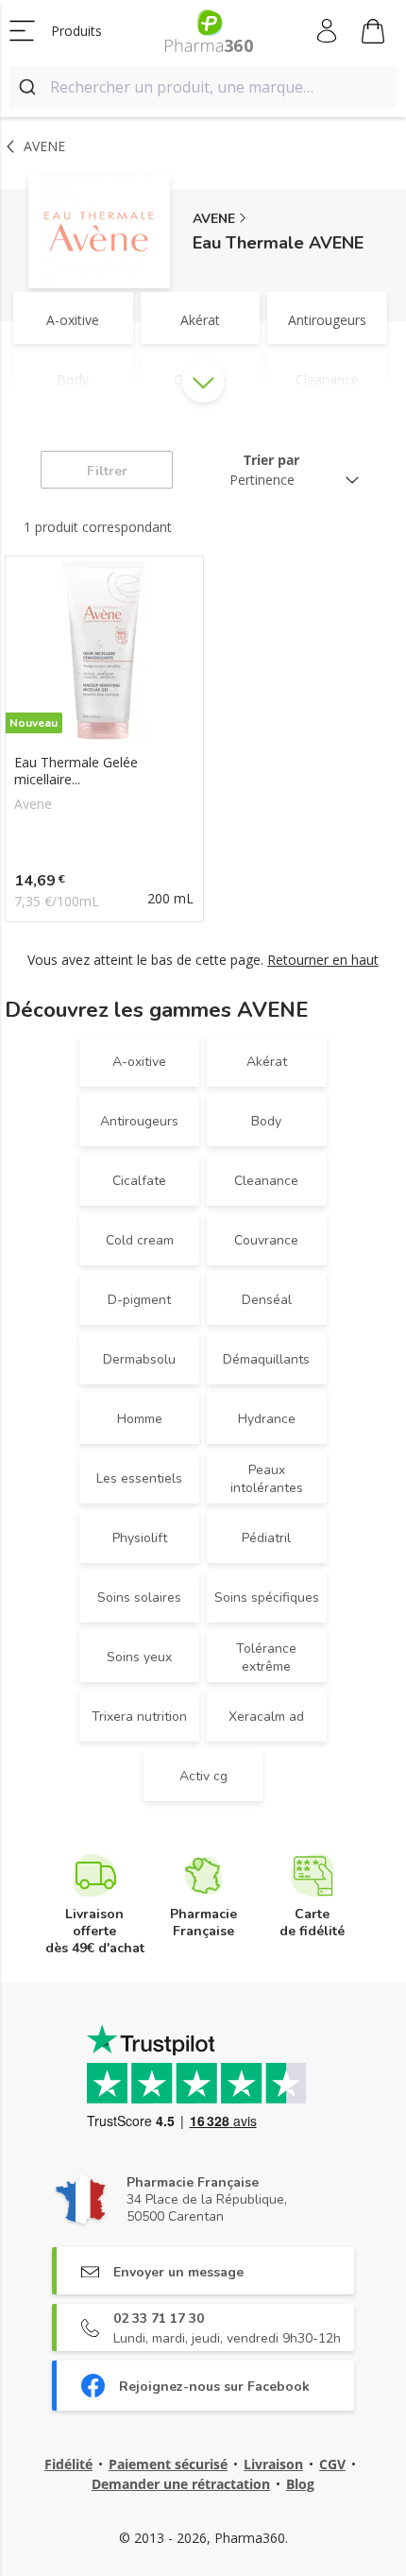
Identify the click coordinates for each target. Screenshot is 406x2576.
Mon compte (328, 31)
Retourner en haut (323, 960)
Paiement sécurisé (168, 2464)
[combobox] (203, 87)
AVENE (214, 219)
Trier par (271, 460)
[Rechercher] (30, 87)
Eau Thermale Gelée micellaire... (76, 771)
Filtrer (107, 471)
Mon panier (373, 31)
